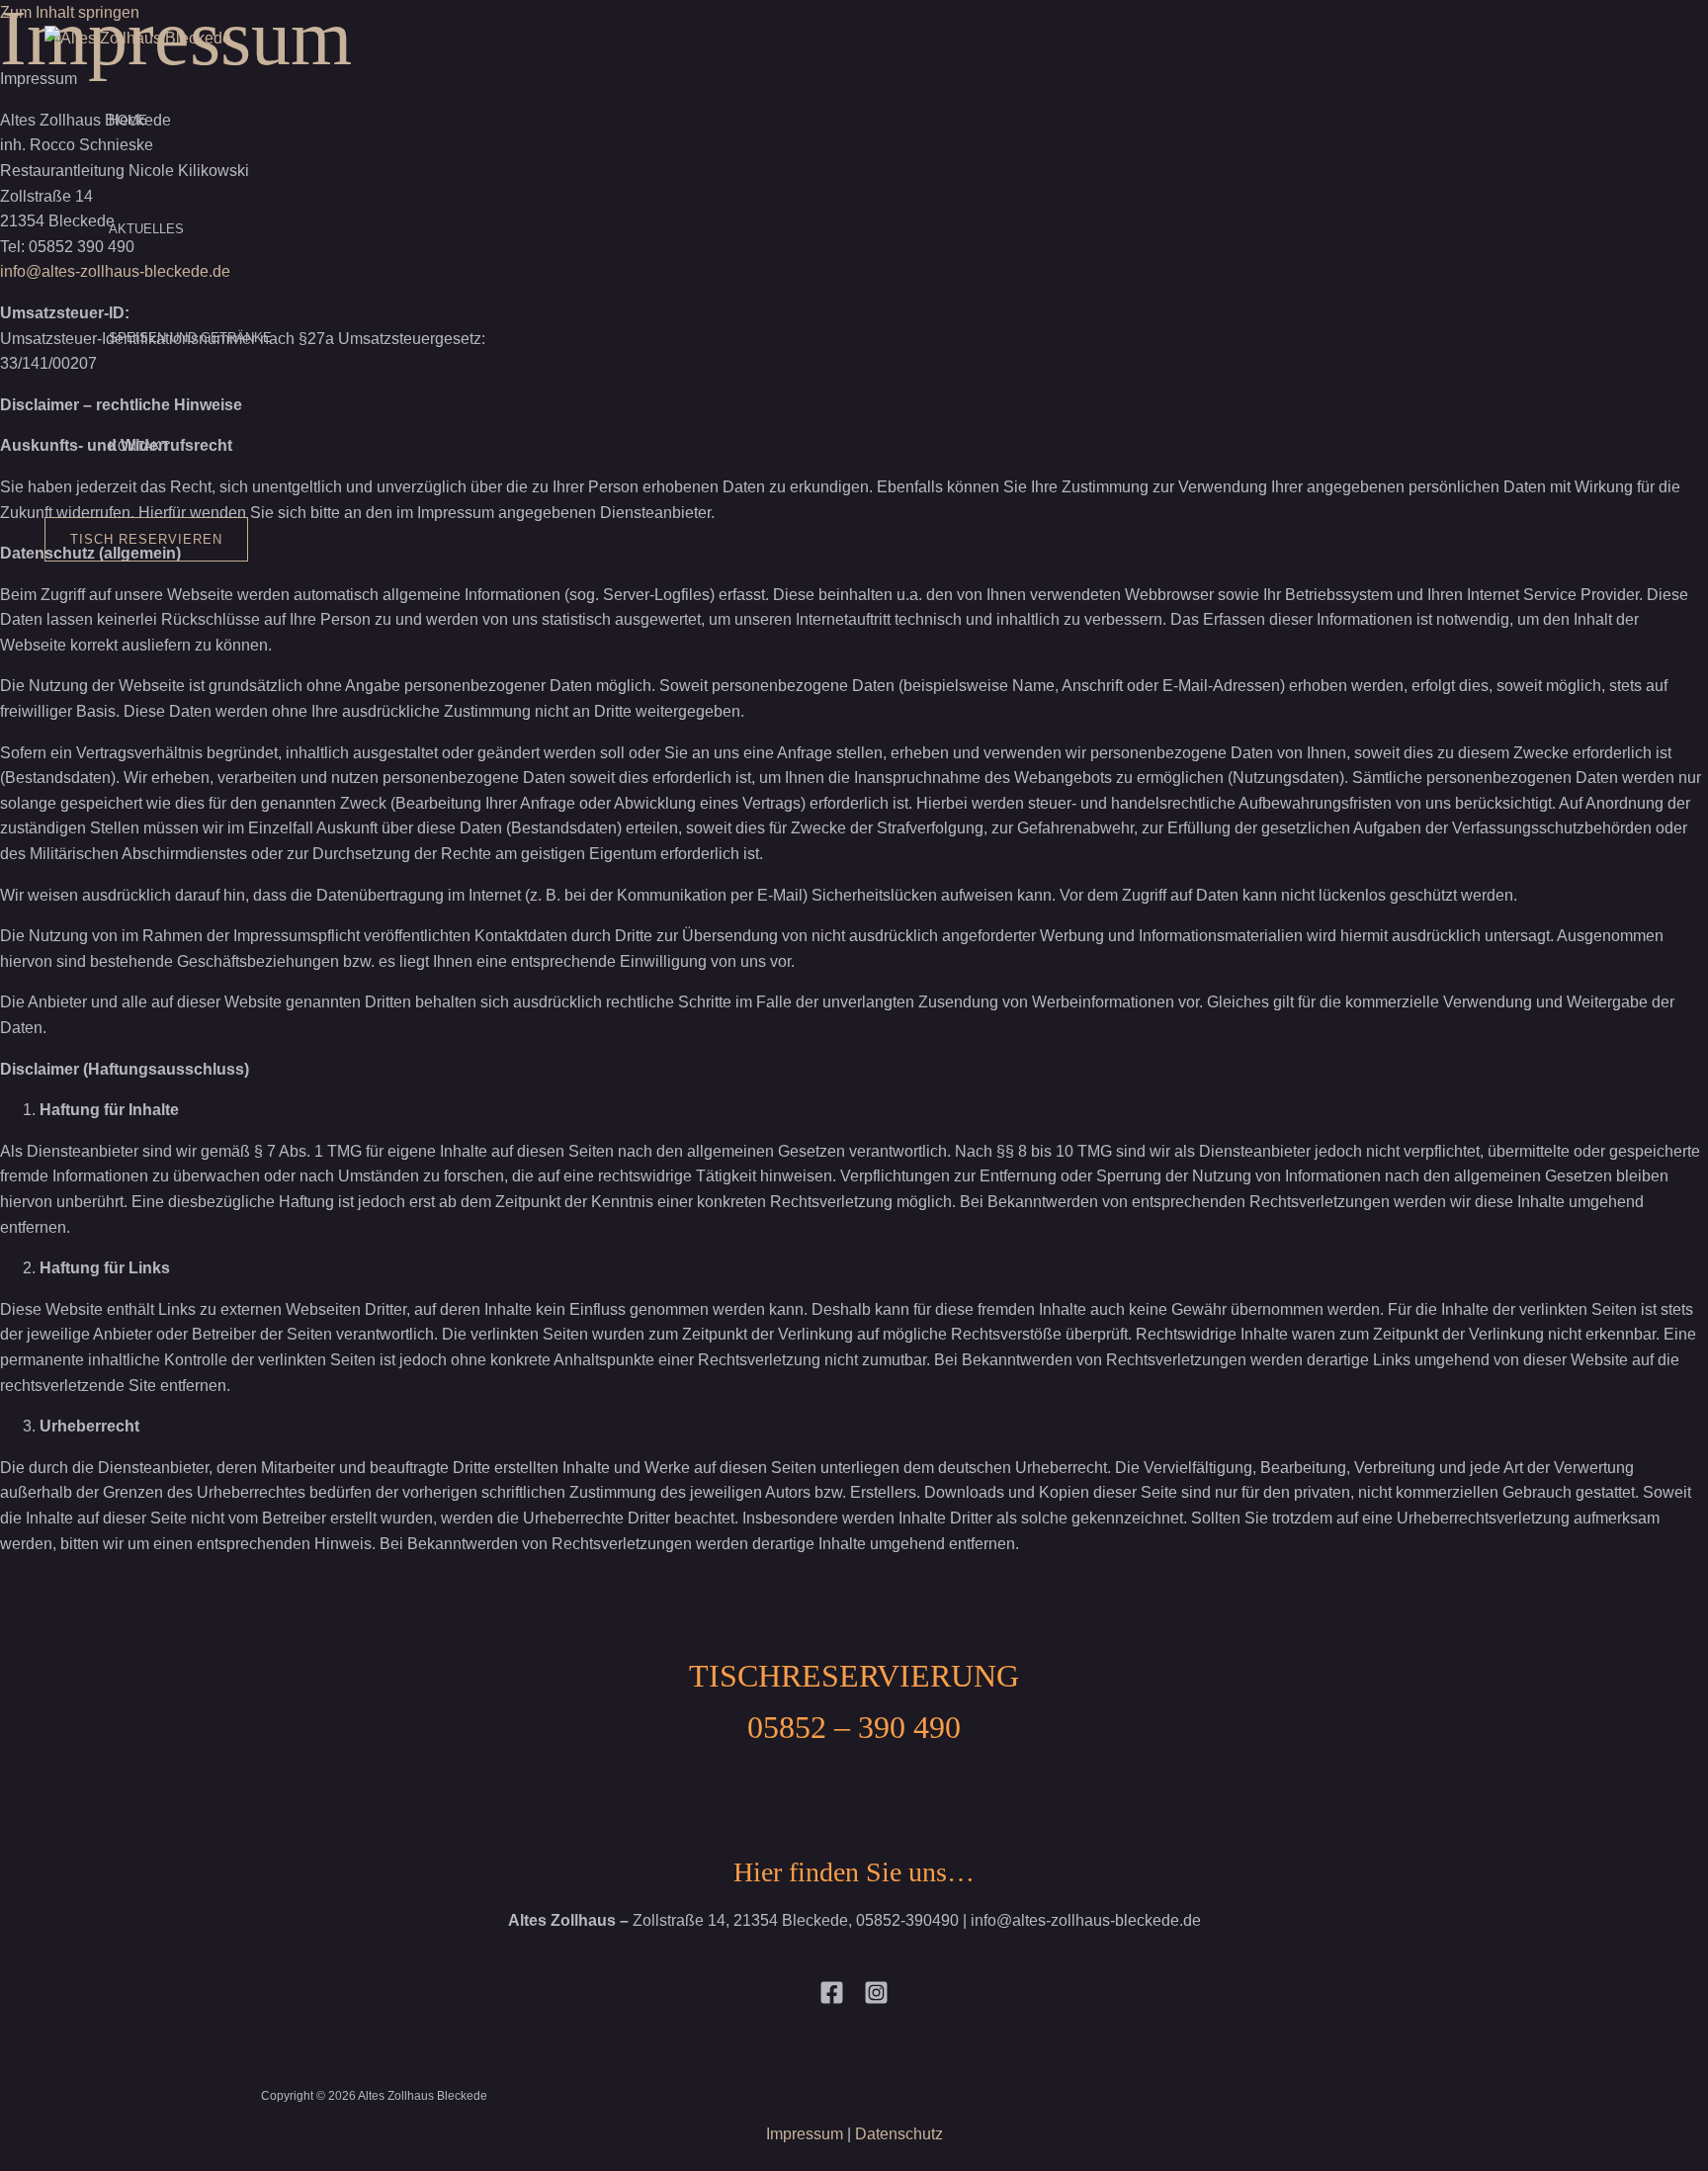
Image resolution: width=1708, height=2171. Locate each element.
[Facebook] (832, 1999)
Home (128, 120)
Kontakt (139, 446)
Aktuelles (146, 229)
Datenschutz (899, 2134)
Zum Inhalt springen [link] (70, 12)
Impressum (805, 2134)
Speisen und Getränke (190, 338)
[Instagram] (876, 1999)
